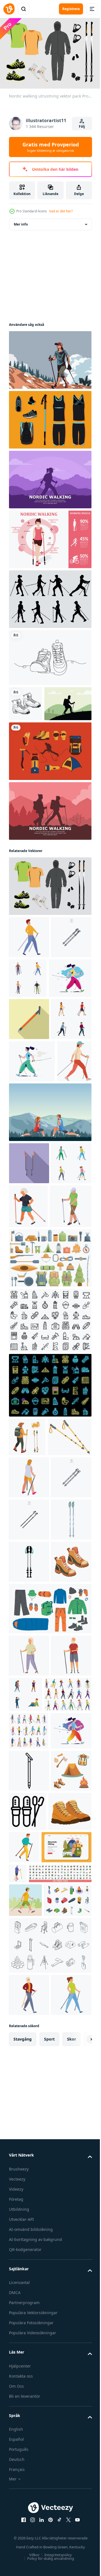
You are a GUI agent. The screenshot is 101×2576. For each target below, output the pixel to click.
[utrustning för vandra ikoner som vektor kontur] (50, 2469)
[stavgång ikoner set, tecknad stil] (33, 2105)
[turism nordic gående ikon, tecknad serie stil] (29, 2519)
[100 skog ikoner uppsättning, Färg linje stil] (40, 2363)
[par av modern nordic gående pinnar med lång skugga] (29, 1322)
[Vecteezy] (9, 9)
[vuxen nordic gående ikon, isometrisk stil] (29, 1719)
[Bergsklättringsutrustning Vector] (50, 784)
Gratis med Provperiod (51, 147)
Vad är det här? (61, 211)
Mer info (21, 221)
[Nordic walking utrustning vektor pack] (50, 919)
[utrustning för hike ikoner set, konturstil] (50, 1523)
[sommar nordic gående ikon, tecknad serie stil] (70, 2298)
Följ (82, 126)
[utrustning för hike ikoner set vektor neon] (50, 1588)
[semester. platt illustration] (34, 2337)
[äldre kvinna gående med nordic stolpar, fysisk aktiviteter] (71, 1365)
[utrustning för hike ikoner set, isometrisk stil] (33, 2424)
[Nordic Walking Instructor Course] (50, 1271)
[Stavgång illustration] (33, 736)
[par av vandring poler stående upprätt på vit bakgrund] (29, 1845)
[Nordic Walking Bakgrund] (50, 477)
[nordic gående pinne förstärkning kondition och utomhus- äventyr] (29, 2219)
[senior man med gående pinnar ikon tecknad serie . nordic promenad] (29, 2066)
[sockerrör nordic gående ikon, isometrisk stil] (30, 1409)
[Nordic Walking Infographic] (50, 537)
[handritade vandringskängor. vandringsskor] (26, 701)
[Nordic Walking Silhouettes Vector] (50, 596)
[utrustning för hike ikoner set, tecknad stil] (50, 1461)
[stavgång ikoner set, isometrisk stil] (29, 2141)
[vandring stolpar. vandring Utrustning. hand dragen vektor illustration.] (31, 1678)
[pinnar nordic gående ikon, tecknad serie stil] (29, 970)
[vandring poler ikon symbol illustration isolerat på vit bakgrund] (29, 1012)
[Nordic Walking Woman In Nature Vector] (50, 357)
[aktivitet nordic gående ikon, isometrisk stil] (70, 2331)
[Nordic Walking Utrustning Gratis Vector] (50, 417)
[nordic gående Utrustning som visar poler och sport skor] (70, 2259)
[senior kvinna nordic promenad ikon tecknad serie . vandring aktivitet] (29, 2024)
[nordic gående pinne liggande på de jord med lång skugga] (29, 1094)
